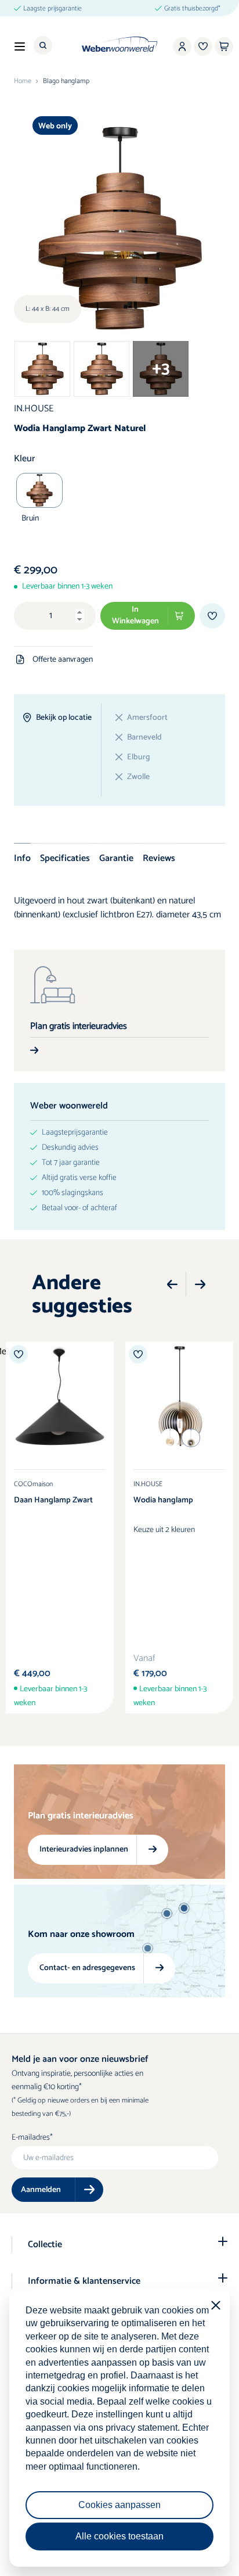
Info (22, 858)
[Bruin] (39, 490)
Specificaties (65, 858)
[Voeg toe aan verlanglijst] (212, 616)
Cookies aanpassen (119, 2505)
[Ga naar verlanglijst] (203, 46)
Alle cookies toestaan (119, 2536)
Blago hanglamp (66, 81)
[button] (172, 1285)
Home (23, 81)
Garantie (116, 858)
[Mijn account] (182, 46)
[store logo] (120, 44)
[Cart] (224, 46)
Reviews (159, 858)
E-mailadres (31, 2138)
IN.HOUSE (34, 409)
